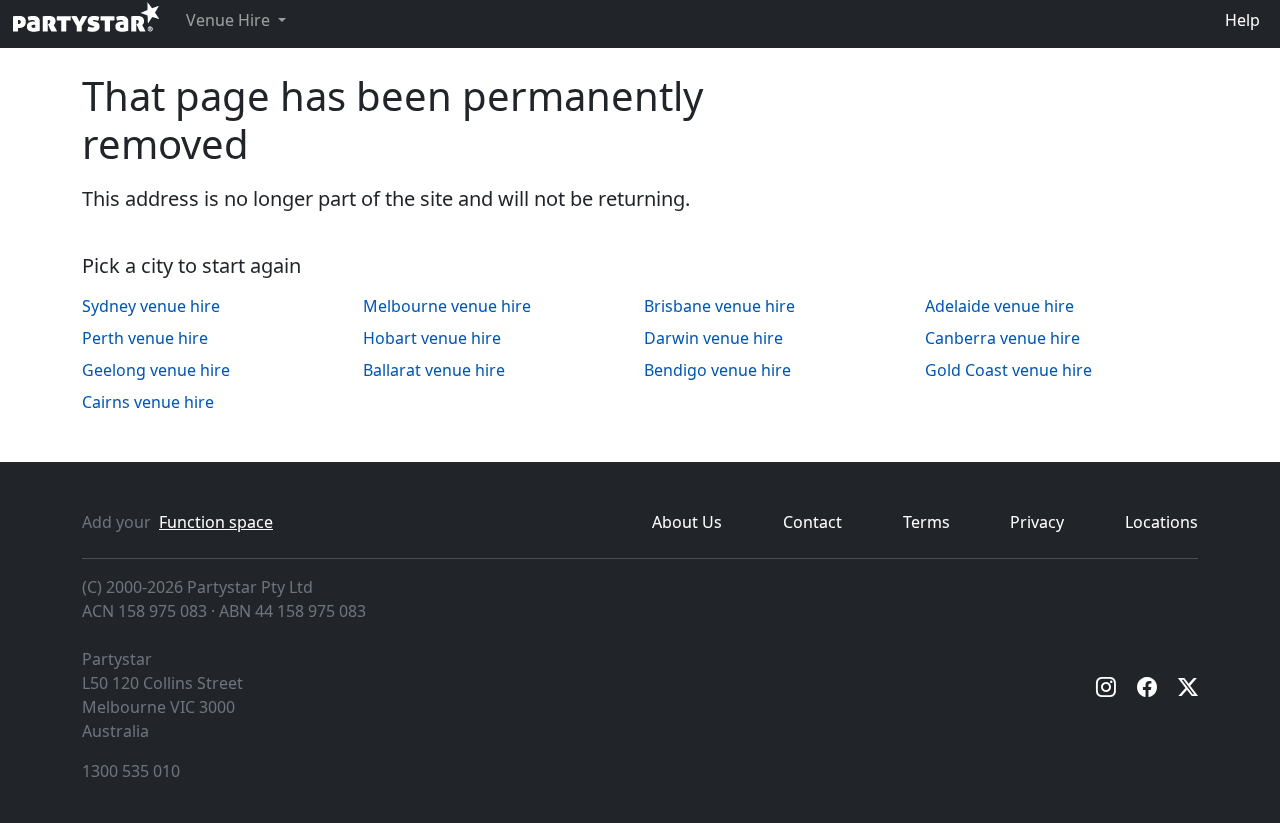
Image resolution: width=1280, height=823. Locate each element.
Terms (926, 522)
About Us (687, 522)
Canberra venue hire (1002, 338)
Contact (812, 522)
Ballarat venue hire (434, 370)
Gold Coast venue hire (1008, 370)
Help (1242, 20)
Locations (1161, 522)
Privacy (1037, 522)
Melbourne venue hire (447, 306)
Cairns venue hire (148, 402)
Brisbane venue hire (719, 306)
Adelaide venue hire (999, 306)
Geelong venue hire (156, 370)
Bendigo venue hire (717, 370)
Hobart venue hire (432, 338)
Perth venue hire (145, 338)
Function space (216, 522)
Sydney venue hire (151, 306)
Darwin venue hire (713, 338)
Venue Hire (230, 20)
